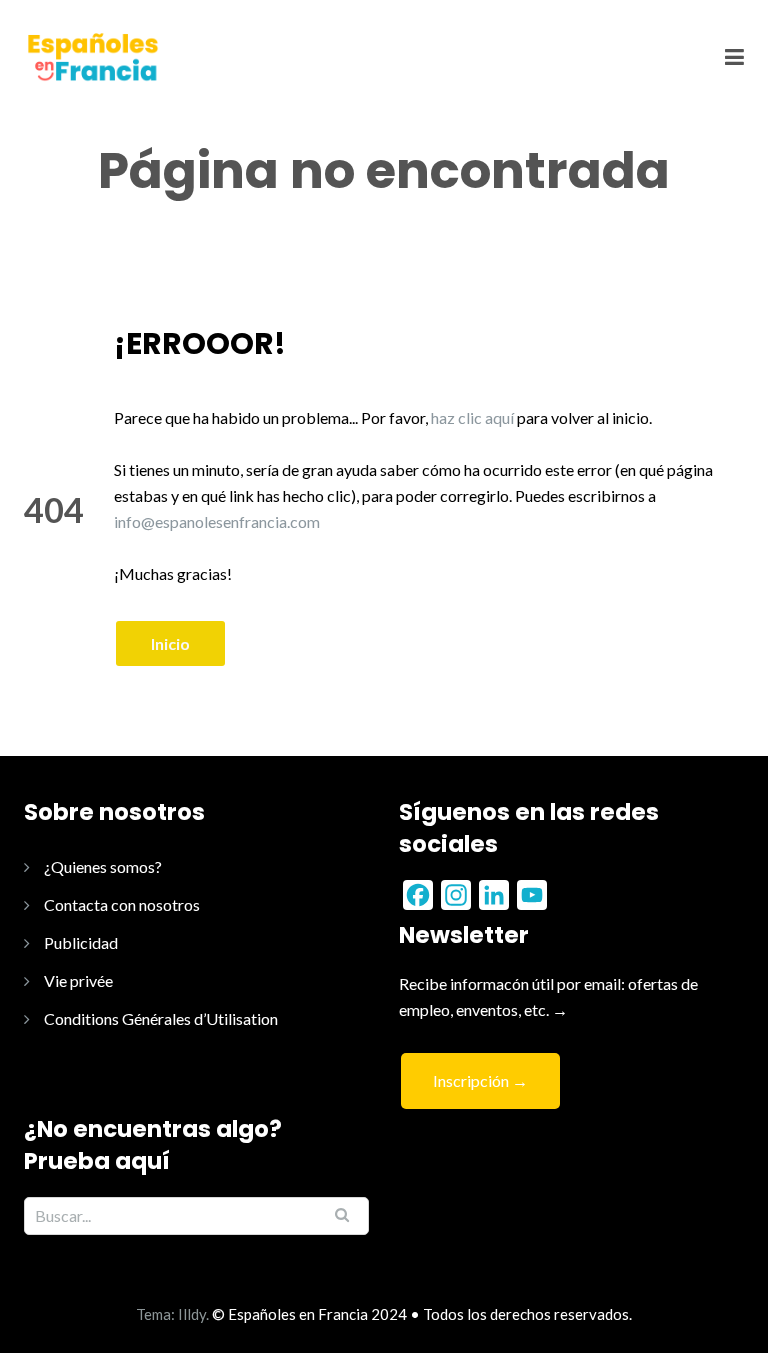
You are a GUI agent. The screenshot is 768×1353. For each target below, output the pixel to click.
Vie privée (78, 980)
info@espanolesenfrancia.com (217, 521)
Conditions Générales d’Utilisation (161, 1018)
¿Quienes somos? (103, 866)
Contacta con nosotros (122, 904)
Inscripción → (480, 1080)
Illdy (192, 1314)
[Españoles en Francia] (91, 56)
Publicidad (81, 942)
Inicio (170, 643)
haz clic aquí (472, 417)
